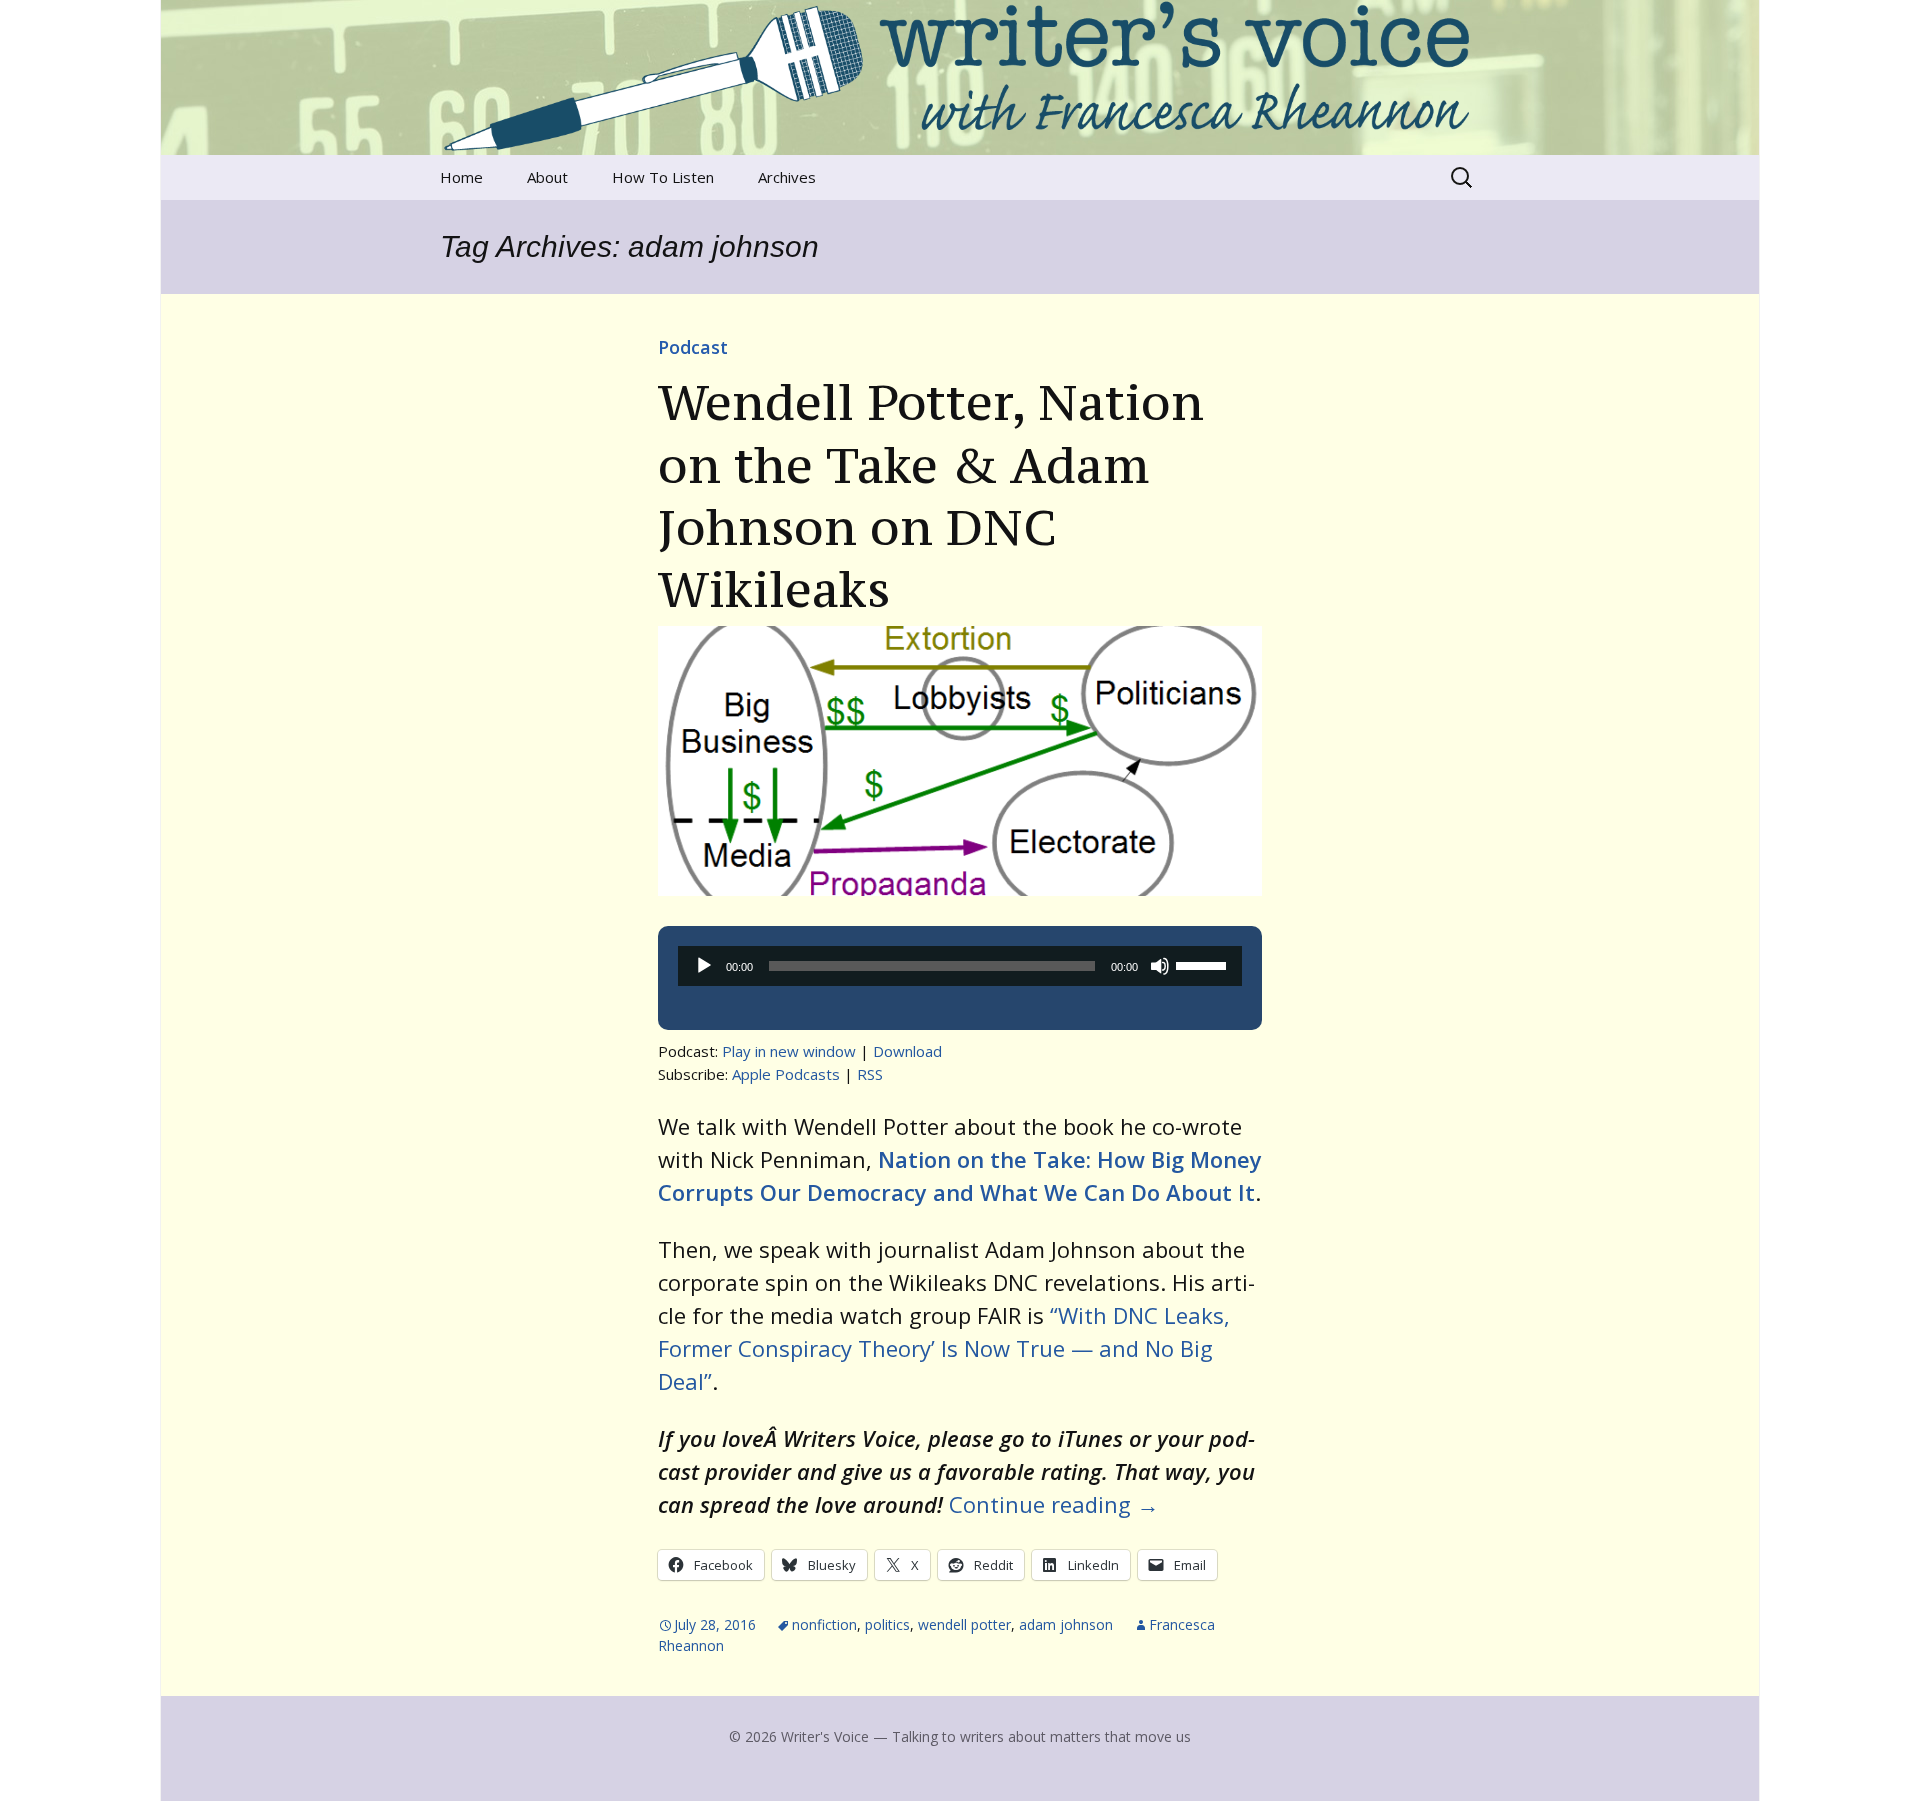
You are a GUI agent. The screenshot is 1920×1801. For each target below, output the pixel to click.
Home (461, 177)
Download (907, 1051)
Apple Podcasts (786, 1074)
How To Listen (663, 177)
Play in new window (789, 1051)
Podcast (693, 347)
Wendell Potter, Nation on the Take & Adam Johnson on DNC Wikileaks (931, 495)
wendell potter (964, 1624)
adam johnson (1066, 1624)
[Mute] (1160, 966)
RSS (870, 1074)
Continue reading (1054, 1504)
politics (887, 1624)
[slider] (1204, 964)
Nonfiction (824, 1624)
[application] (960, 966)
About (547, 177)
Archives (787, 177)
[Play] (704, 966)
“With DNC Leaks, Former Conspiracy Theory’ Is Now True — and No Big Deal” (944, 1348)
